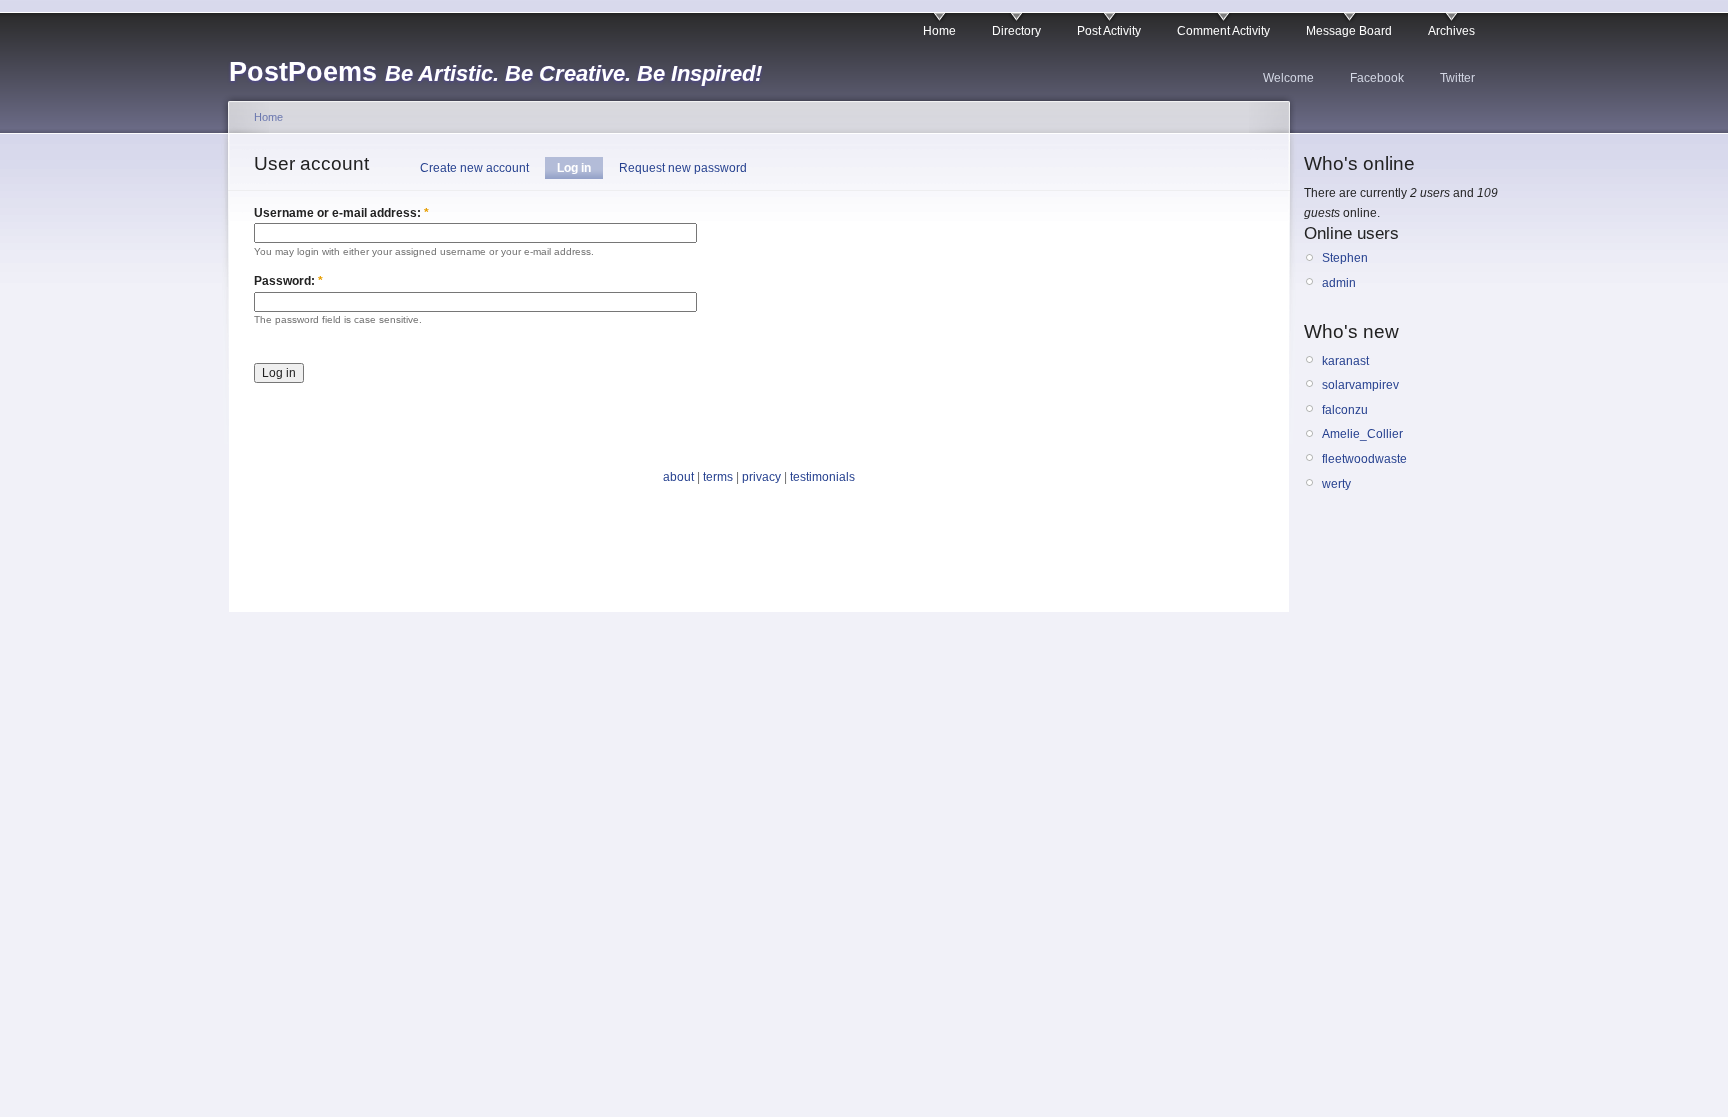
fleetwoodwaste (1364, 459)
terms (718, 477)
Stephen (1345, 258)
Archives (1451, 31)
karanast (1345, 361)
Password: (288, 281)
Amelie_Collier (1362, 434)
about (678, 477)
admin (1339, 283)
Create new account (474, 168)
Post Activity (1109, 31)
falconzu (1345, 410)
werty (1336, 484)
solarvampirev (1360, 385)
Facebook (1377, 78)
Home (939, 31)
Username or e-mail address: (341, 213)
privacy (761, 477)
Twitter (1457, 78)
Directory (1016, 31)
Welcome (1288, 78)
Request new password (683, 168)
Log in (574, 168)
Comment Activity (1223, 31)
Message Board (1349, 31)
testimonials (822, 477)
